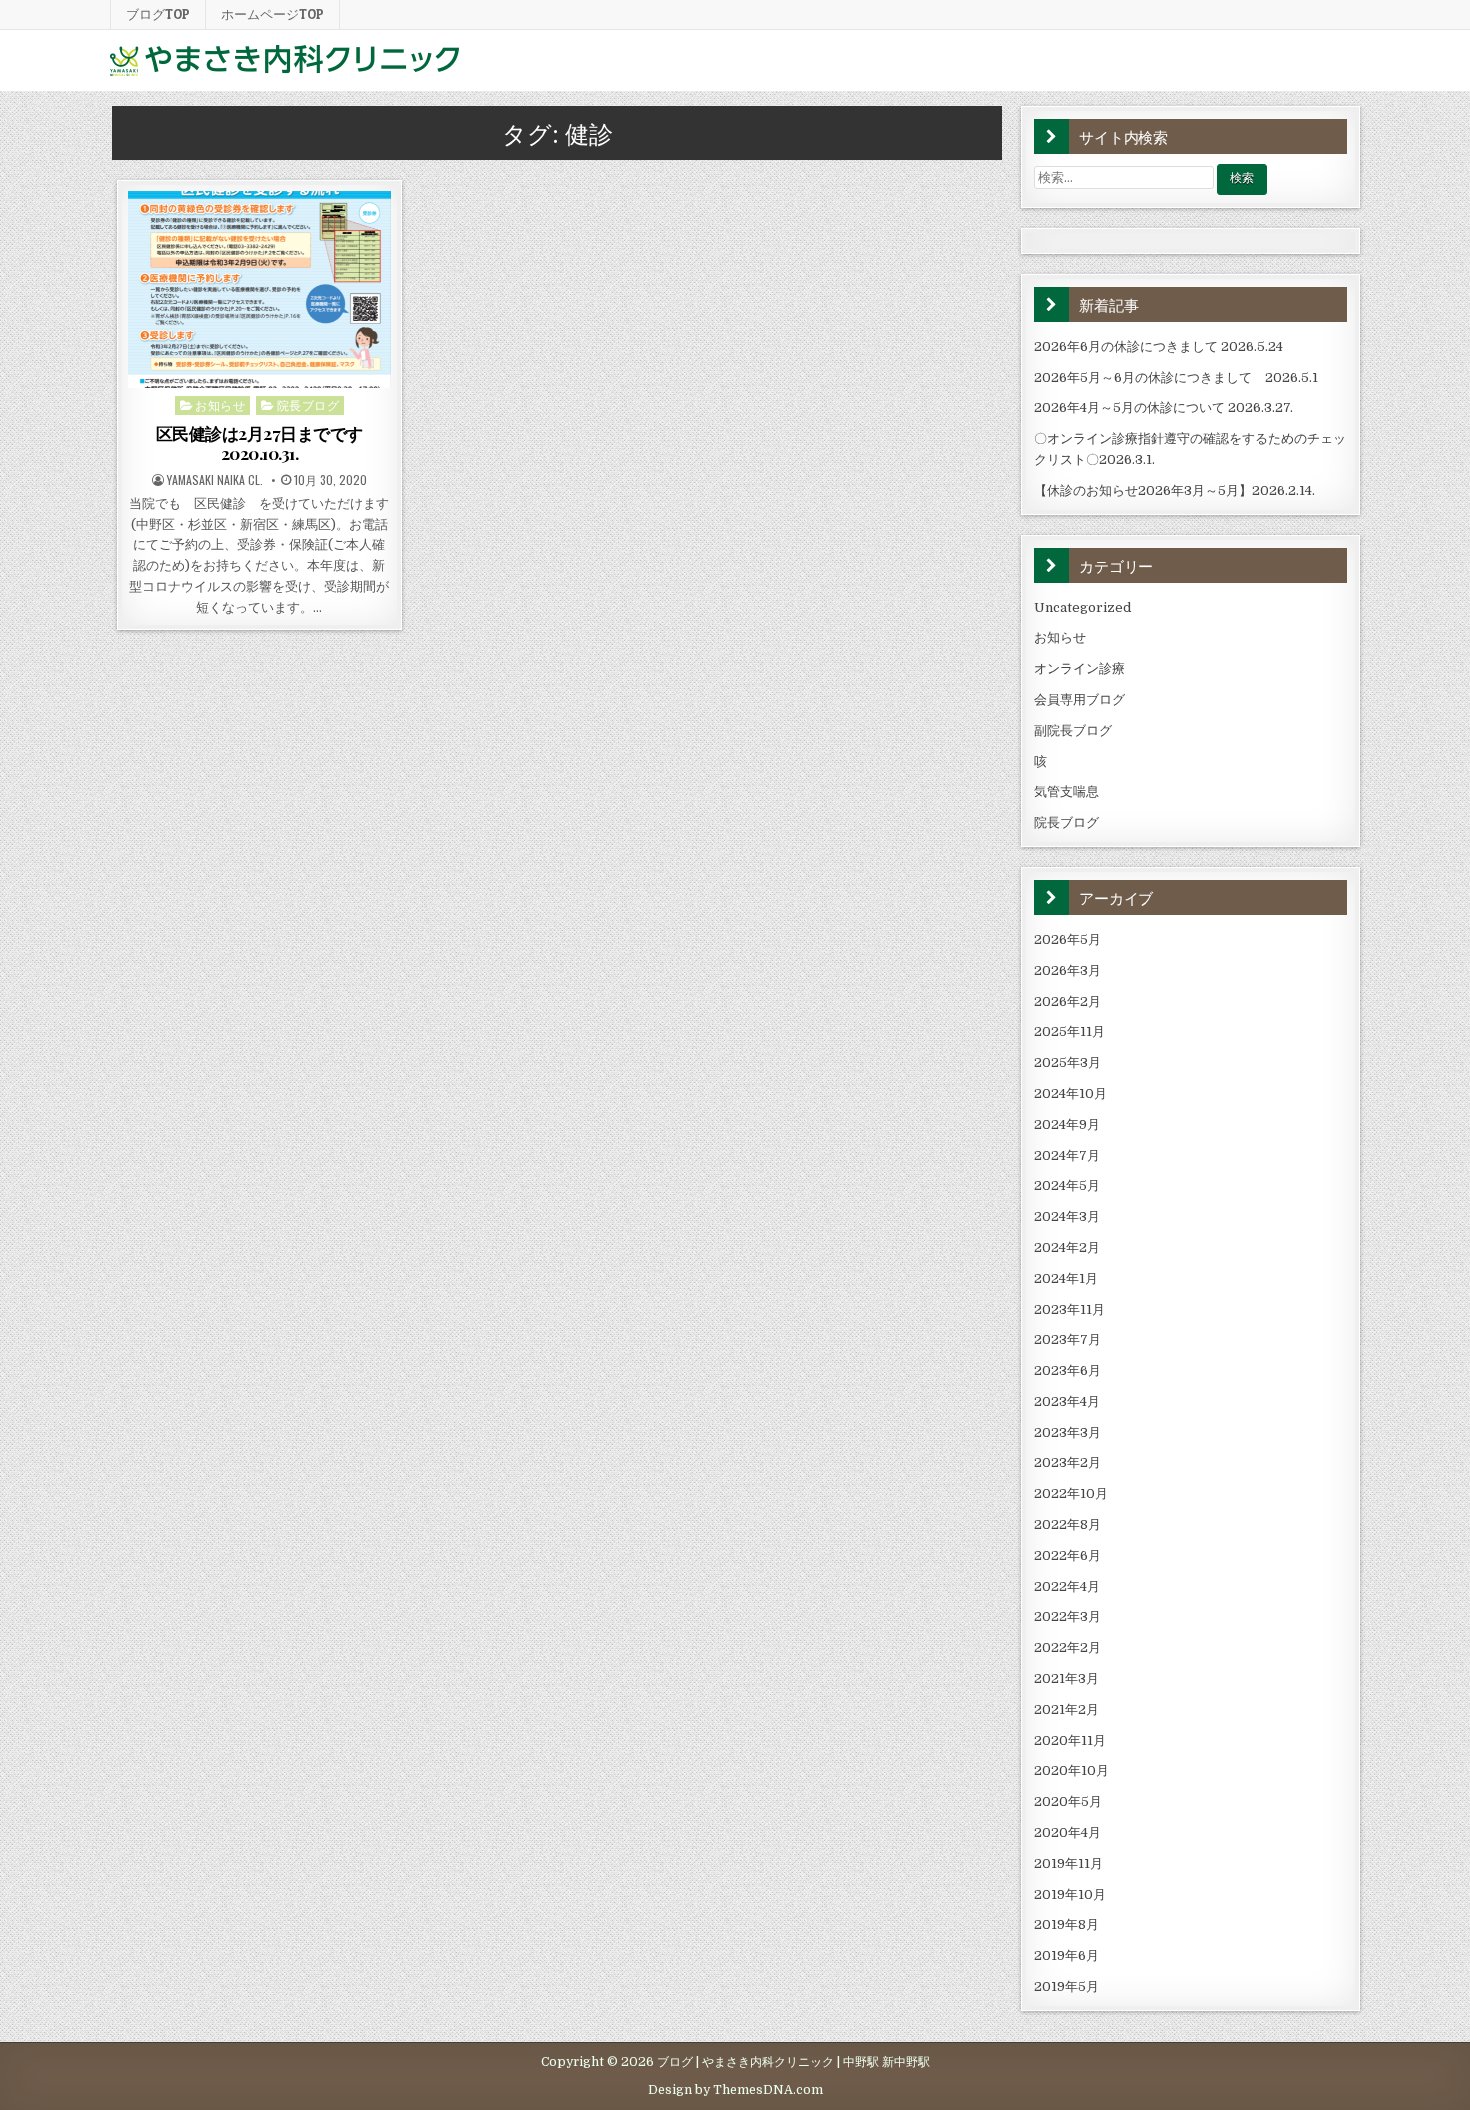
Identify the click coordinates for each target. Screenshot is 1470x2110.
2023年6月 (1067, 1370)
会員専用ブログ (1079, 699)
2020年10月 (1071, 1770)
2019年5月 (1066, 1986)
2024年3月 (1067, 1216)
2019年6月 (1066, 1955)
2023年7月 (1067, 1339)
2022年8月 (1067, 1524)
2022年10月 (1071, 1493)
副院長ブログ (1073, 730)
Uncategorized (1082, 607)
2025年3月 (1067, 1062)
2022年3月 (1067, 1616)
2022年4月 (1067, 1586)
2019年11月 (1068, 1863)
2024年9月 (1067, 1124)
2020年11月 (1070, 1740)
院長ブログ (308, 404)
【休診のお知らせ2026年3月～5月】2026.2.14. (1174, 490)
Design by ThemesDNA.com (735, 2090)
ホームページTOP (272, 14)
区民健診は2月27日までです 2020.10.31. (259, 443)
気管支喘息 (1066, 791)
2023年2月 (1067, 1462)
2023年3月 (1067, 1432)
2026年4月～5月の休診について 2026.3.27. (1163, 407)
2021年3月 (1066, 1678)
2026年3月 (1067, 970)
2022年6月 (1067, 1555)
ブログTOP (158, 14)
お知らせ (220, 404)
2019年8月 (1066, 1924)
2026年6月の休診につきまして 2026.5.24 (1158, 346)
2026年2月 (1067, 1001)
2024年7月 (1067, 1155)
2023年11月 (1069, 1309)
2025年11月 (1069, 1031)
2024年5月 (1067, 1185)
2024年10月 (1070, 1093)
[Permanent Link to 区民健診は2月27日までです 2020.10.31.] (259, 289)
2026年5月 (1067, 939)
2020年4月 (1067, 1832)
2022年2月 (1067, 1647)
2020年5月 (1068, 1801)
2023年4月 (1067, 1401)
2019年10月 (1070, 1894)
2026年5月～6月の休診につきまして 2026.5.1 (1176, 377)
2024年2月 (1067, 1247)
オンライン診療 (1079, 668)
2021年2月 (1066, 1709)
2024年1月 (1066, 1278)
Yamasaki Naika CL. (215, 480)
